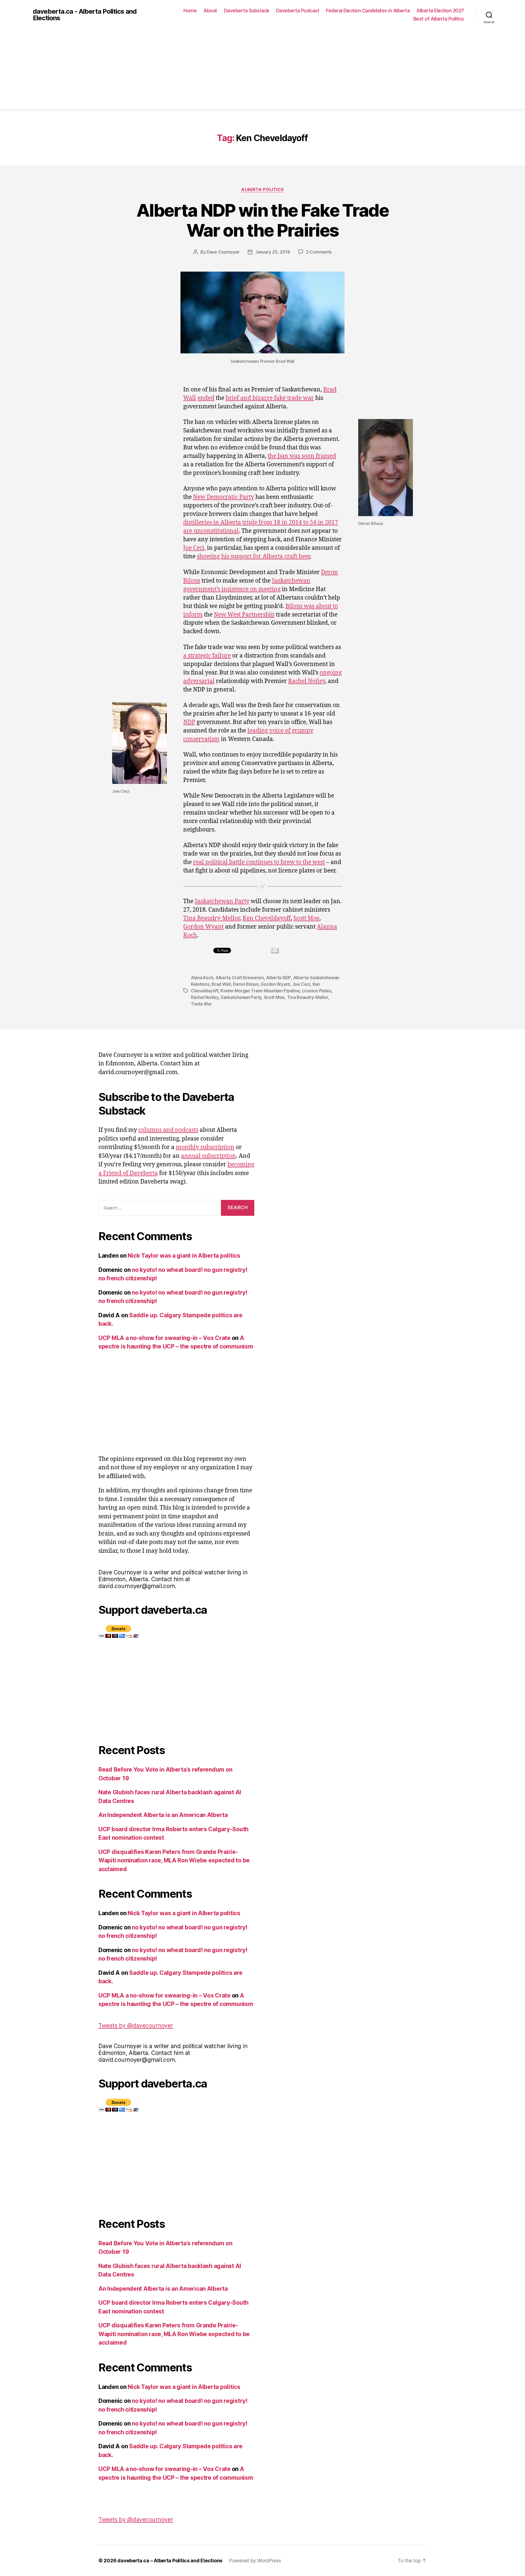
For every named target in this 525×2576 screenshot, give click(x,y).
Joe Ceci (301, 984)
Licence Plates (317, 991)
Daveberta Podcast (298, 11)
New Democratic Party (224, 497)
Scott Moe (306, 918)
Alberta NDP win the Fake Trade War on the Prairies (262, 220)
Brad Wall (221, 984)
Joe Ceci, (194, 548)
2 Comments (319, 252)
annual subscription (208, 1156)
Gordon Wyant (203, 927)
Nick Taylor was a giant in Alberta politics (184, 1256)
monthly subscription (205, 1147)
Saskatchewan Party (222, 901)
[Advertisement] (262, 70)
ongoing (331, 673)
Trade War (201, 1004)
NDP (189, 722)
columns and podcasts (168, 1130)
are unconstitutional (211, 531)
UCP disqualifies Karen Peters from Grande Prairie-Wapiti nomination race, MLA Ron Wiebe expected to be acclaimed (174, 1860)
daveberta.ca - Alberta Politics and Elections (85, 15)
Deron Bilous (246, 984)
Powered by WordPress (255, 2561)
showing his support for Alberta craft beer (253, 556)
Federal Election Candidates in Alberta (368, 11)
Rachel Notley (307, 681)
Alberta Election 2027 (440, 11)
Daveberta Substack (247, 11)
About (210, 11)
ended (206, 398)
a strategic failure (207, 656)
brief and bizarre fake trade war (270, 398)
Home (190, 11)
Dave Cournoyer (223, 252)
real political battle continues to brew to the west (259, 862)
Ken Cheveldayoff (267, 918)
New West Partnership (244, 615)
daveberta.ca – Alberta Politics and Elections (170, 2561)
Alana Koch (202, 978)
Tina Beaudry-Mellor (212, 918)
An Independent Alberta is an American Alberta (163, 1815)
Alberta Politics (262, 190)
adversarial (199, 681)
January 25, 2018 (273, 252)
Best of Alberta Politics (439, 19)
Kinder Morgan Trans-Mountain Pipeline (260, 991)
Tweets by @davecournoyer (136, 2026)
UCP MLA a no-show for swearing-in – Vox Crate (164, 1338)
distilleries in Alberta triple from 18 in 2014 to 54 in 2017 (261, 523)
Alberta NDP (278, 978)
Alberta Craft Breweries (240, 978)
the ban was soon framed (302, 456)
